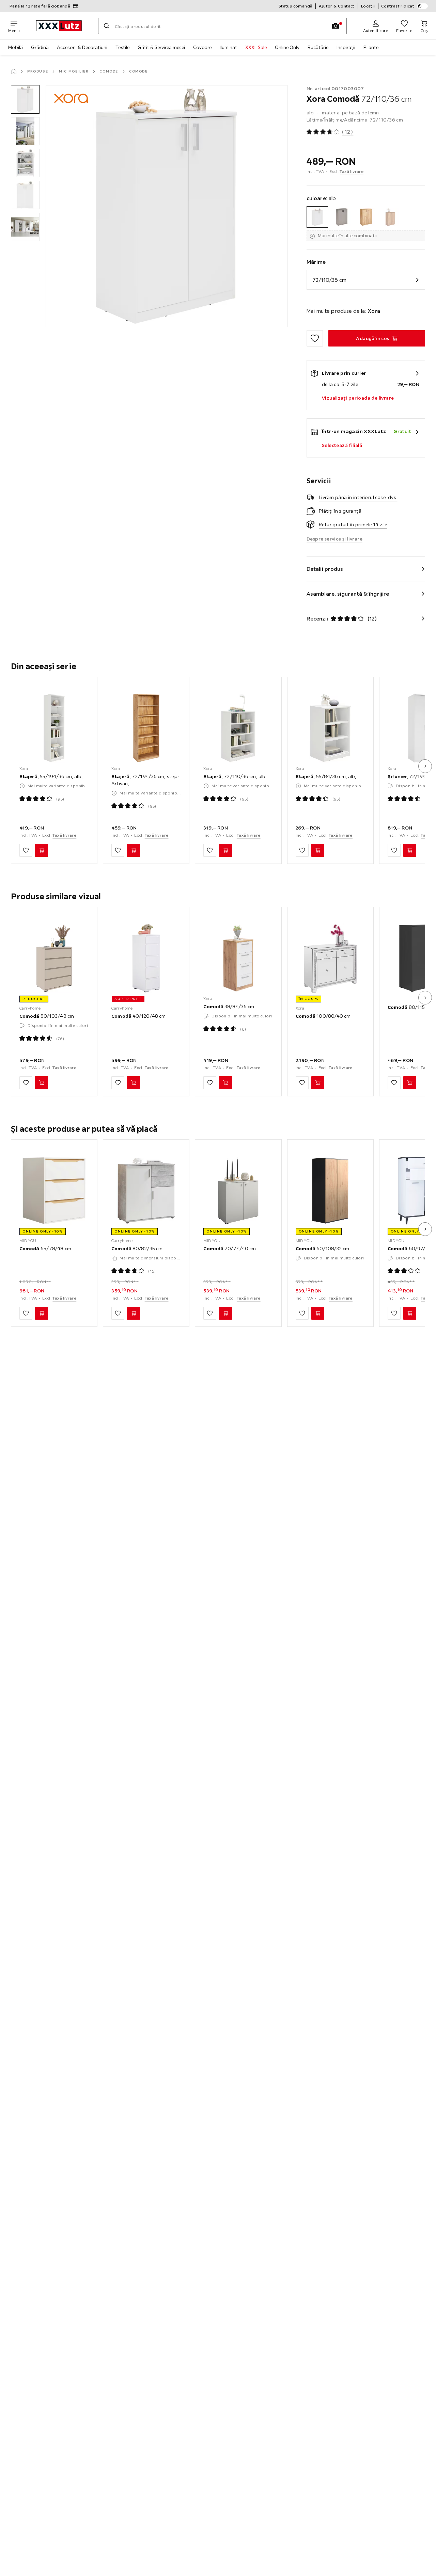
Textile (122, 47)
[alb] (317, 217)
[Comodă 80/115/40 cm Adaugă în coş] (410, 1083)
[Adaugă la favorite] (315, 338)
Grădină (40, 47)
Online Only (287, 47)
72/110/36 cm (329, 280)
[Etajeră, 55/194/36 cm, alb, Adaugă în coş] (42, 850)
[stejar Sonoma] (390, 217)
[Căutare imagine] (336, 26)
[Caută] (107, 26)
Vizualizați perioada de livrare (358, 398)
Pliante (371, 47)
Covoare (202, 47)
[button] (25, 99)
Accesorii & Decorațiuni (82, 47)
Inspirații (346, 47)
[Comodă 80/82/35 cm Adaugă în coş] (134, 1313)
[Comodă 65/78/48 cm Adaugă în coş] (42, 1313)
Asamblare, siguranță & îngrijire (348, 594)
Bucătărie (318, 47)
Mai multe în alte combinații (347, 236)
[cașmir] (341, 217)
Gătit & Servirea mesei (161, 47)
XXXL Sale (256, 47)
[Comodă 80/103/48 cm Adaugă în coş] (42, 1083)
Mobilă (15, 47)
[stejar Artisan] (366, 217)
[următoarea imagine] (425, 766)
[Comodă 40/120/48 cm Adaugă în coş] (134, 1083)
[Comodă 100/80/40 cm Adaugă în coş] (318, 1083)
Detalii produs (325, 569)
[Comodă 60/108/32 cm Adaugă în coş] (318, 1313)
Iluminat (228, 47)
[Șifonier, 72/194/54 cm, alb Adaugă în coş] (410, 850)
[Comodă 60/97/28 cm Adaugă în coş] (410, 1313)
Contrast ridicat (398, 6)
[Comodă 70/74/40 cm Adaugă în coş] (225, 1313)
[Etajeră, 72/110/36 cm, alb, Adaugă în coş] (225, 850)
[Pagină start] (14, 71)
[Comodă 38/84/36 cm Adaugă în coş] (225, 1083)
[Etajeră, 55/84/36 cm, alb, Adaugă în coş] (318, 850)
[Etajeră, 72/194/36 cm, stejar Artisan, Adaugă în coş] (134, 850)
